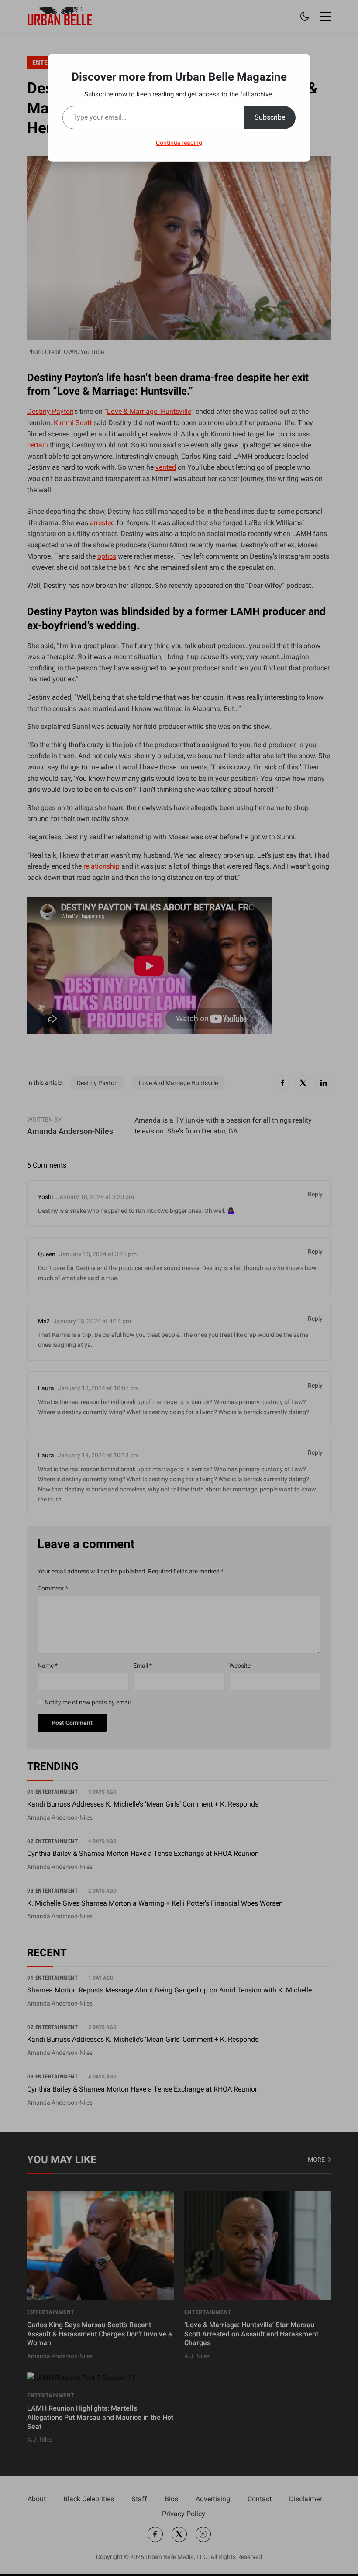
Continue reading (179, 143)
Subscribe (270, 117)
